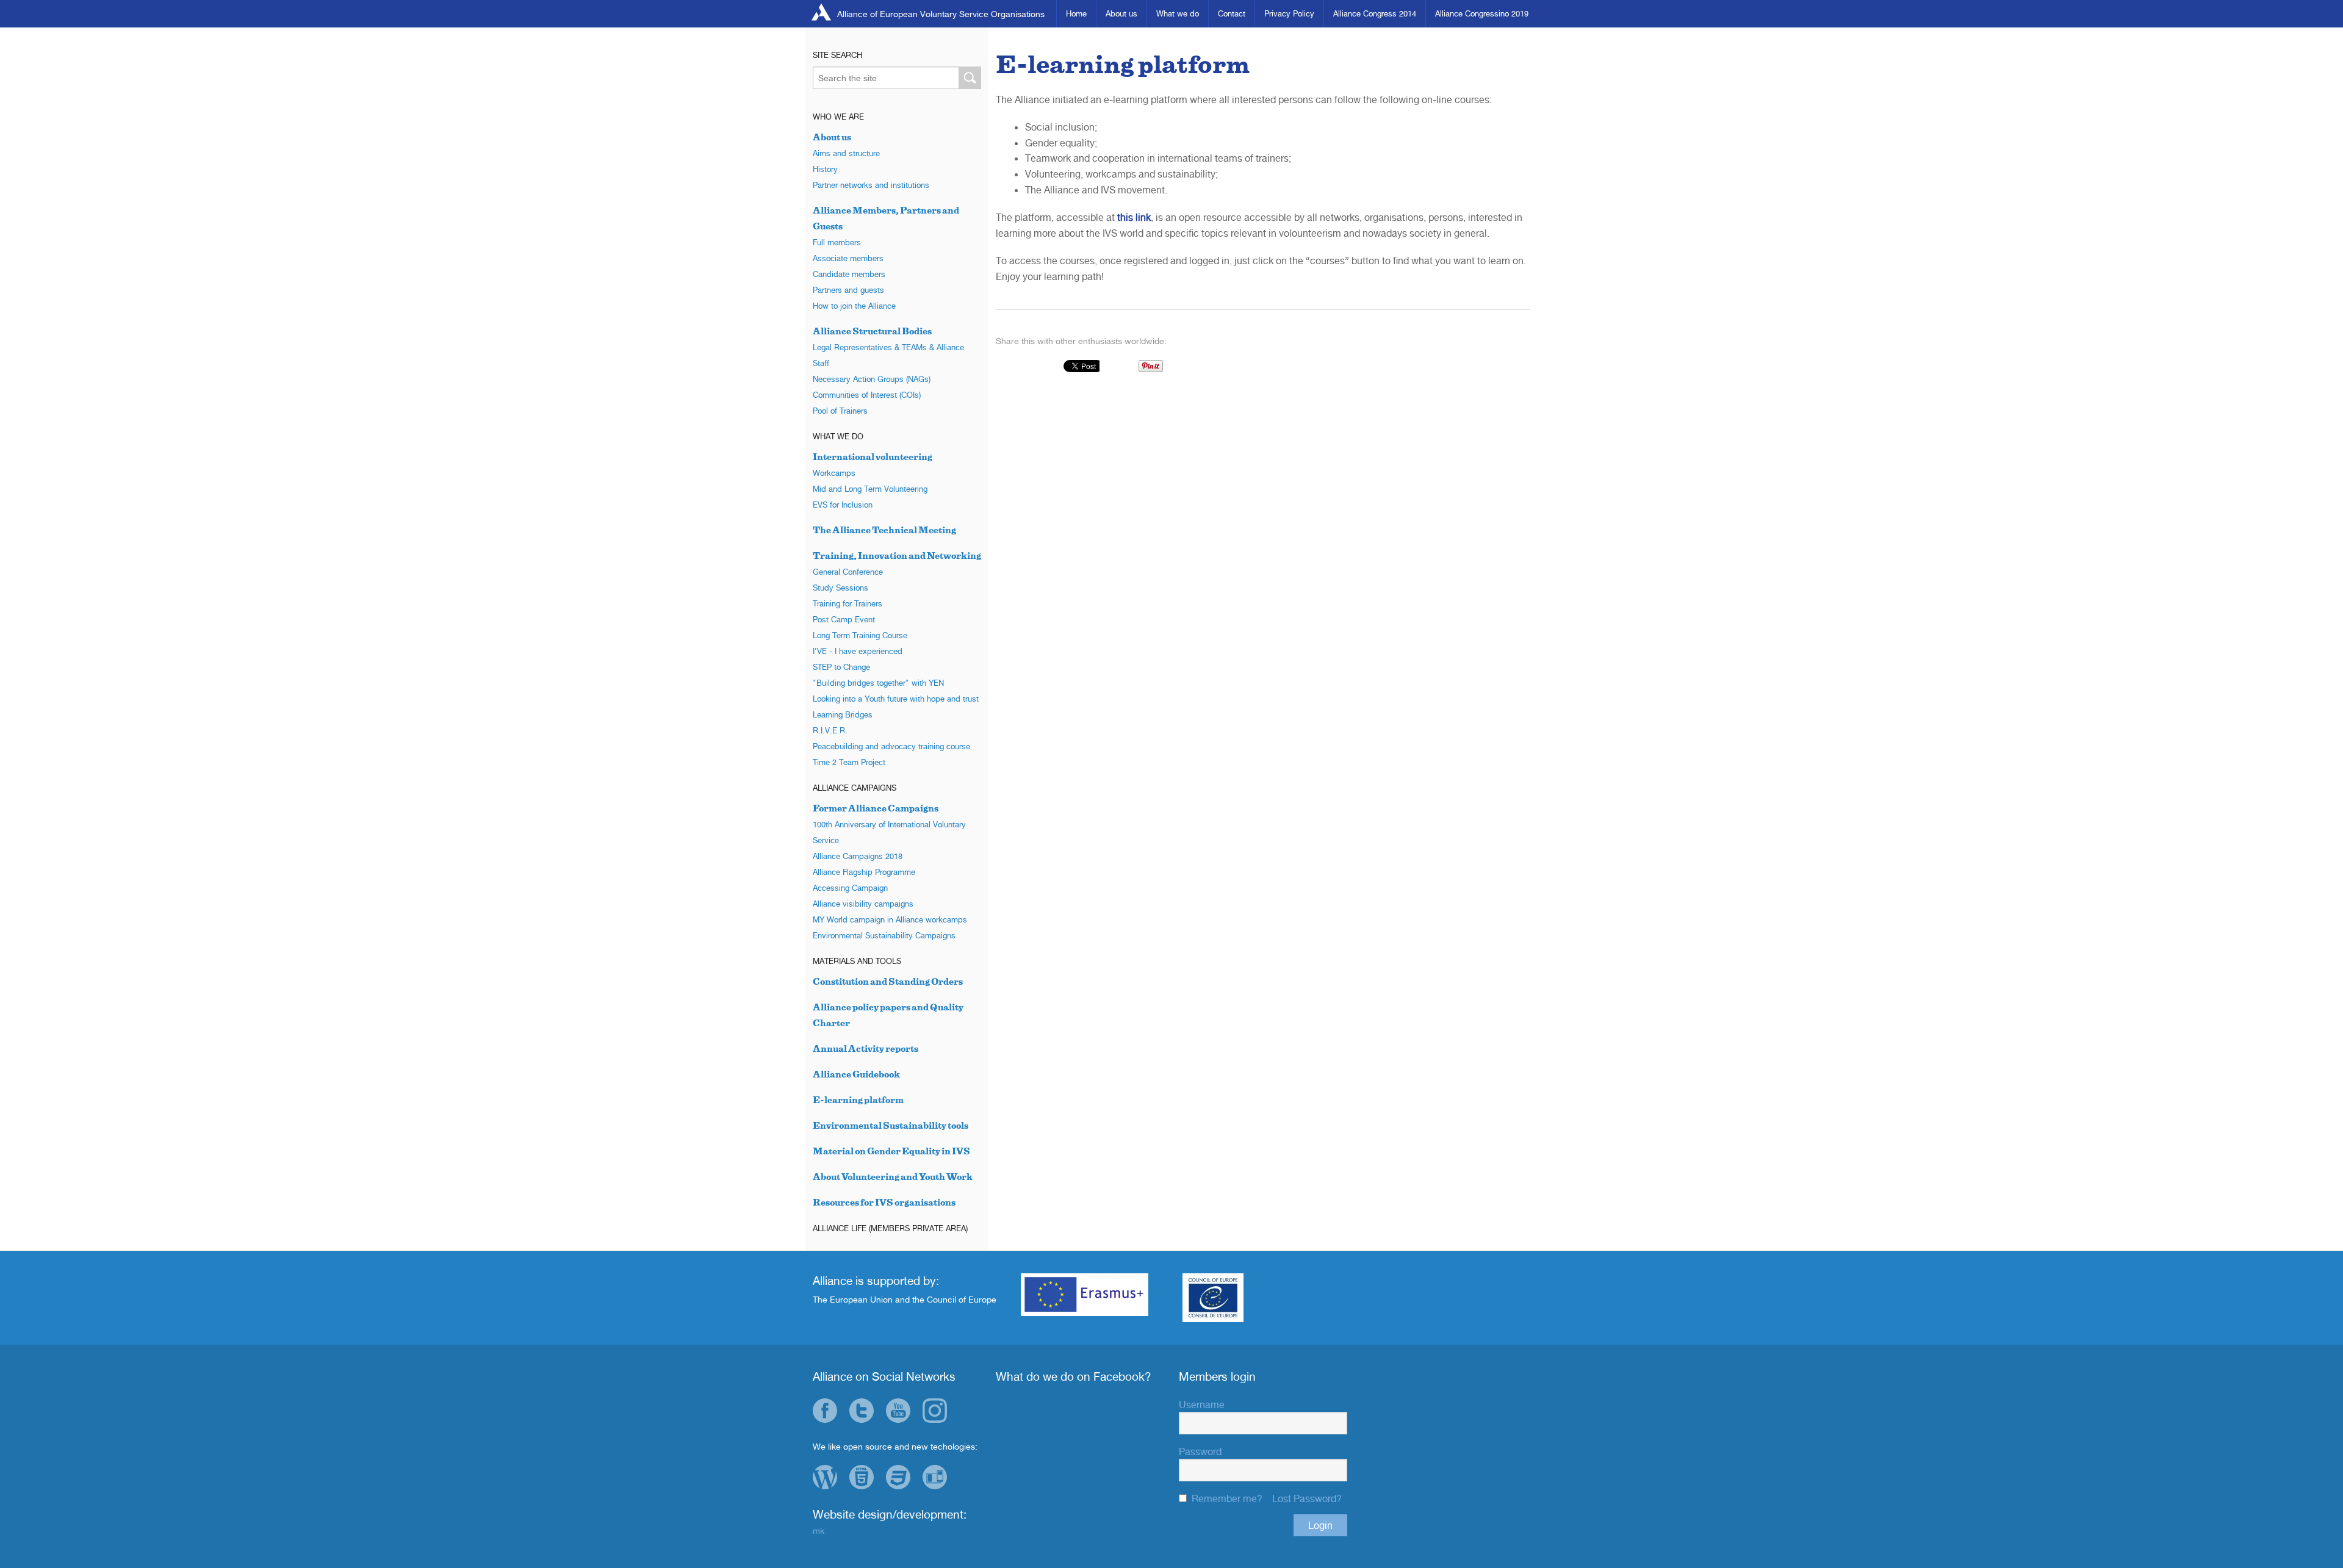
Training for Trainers (848, 603)
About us (1121, 13)
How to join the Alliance (854, 306)
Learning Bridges (843, 714)
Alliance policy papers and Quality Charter (888, 1015)
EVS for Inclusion (843, 505)
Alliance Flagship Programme (864, 872)
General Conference (848, 572)
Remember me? (1227, 1498)
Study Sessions (840, 588)
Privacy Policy (1289, 13)
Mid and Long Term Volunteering (870, 489)
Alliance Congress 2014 (1375, 13)
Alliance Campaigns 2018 (858, 856)
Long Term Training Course (860, 635)
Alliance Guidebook (856, 1074)
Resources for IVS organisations (884, 1202)
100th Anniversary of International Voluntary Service (889, 832)
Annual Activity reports (866, 1048)
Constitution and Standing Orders (888, 981)
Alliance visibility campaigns (863, 904)
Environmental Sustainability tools (891, 1125)
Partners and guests (848, 290)
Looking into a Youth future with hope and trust (896, 699)
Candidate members (849, 274)
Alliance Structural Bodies (872, 331)
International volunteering (873, 457)
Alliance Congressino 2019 (1482, 13)
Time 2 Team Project (849, 762)
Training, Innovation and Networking (897, 556)
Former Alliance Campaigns (876, 808)
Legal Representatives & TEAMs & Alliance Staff (888, 355)
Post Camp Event (844, 619)
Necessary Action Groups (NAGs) (872, 379)
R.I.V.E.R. (830, 730)
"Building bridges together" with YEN (878, 683)
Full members (837, 242)
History (825, 169)
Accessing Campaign (850, 888)
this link (1134, 217)
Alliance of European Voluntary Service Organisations (941, 14)
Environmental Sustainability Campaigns (884, 935)
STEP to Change (841, 667)
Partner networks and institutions (871, 185)
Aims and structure (846, 153)
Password (1200, 1451)
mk (819, 1530)
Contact (1232, 13)
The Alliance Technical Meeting (884, 530)
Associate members (848, 258)
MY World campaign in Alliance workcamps (890, 919)
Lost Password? (1307, 1498)
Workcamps (834, 473)
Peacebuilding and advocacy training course (891, 746)
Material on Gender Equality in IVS (891, 1151)
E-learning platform (858, 1100)
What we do (1178, 13)
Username (1202, 1404)
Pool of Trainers (840, 411)
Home (1076, 13)
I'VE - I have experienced (858, 651)
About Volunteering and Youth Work (893, 1177)
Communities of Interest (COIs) (867, 395)
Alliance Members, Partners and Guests (886, 218)
